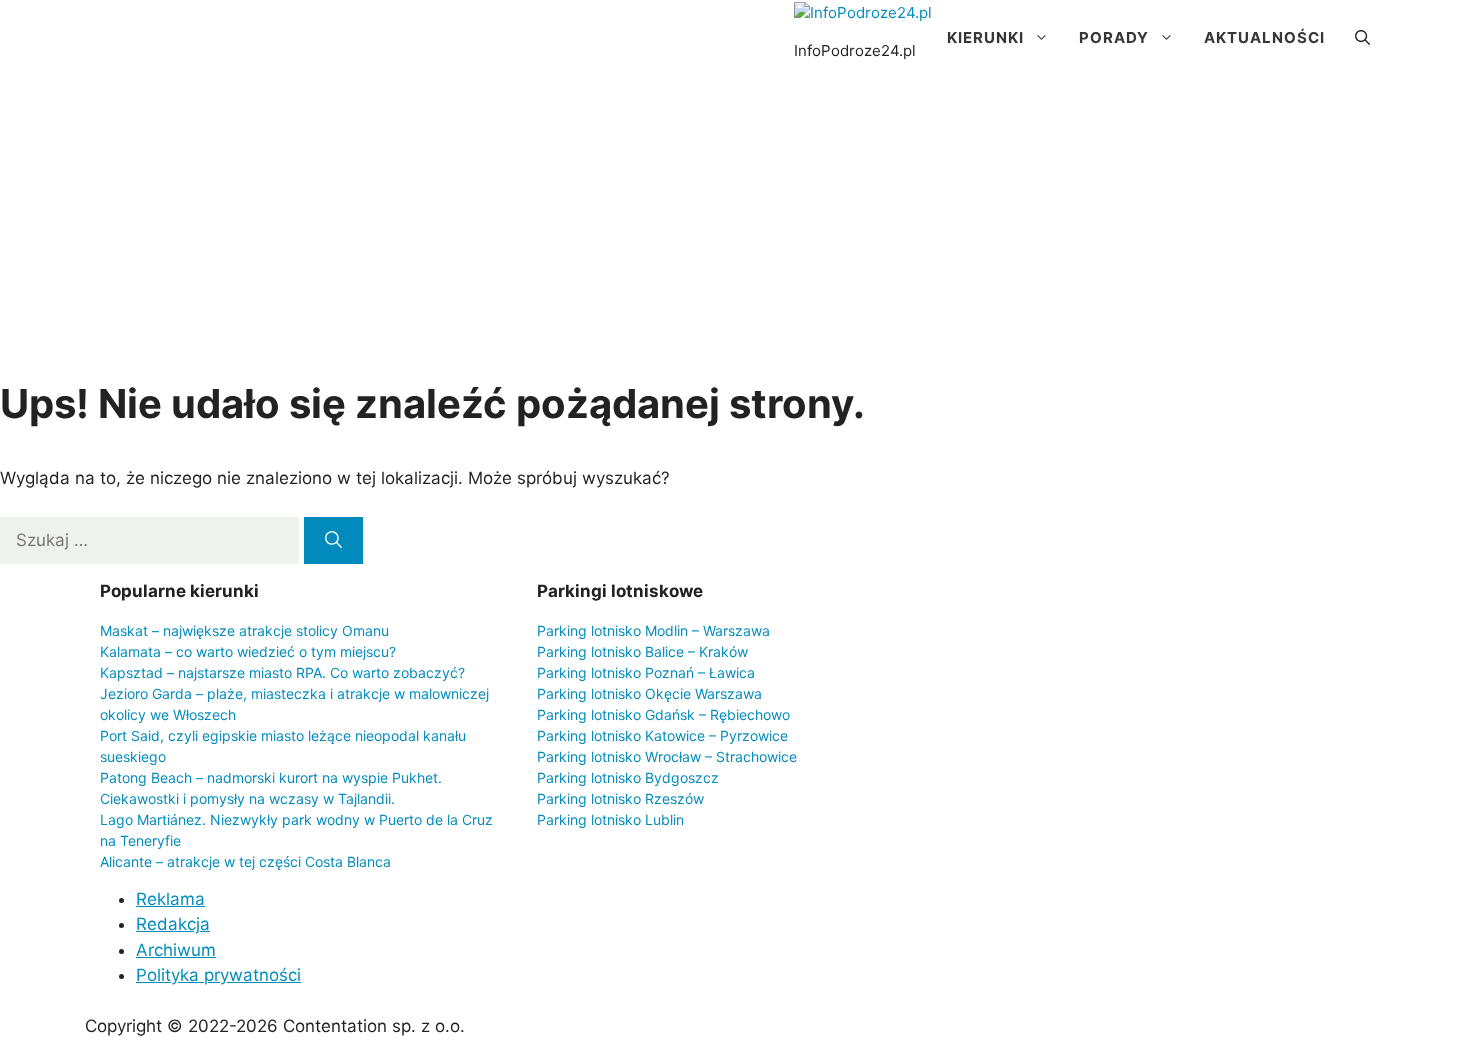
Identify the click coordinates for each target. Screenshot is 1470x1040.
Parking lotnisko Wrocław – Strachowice (667, 756)
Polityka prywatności (218, 975)
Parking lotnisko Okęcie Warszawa (649, 693)
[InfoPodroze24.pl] (863, 13)
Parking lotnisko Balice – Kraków (642, 651)
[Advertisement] (735, 226)
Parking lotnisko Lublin (610, 819)
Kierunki (985, 37)
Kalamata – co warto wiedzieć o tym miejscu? (248, 651)
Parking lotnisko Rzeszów (620, 798)
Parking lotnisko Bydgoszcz (628, 777)
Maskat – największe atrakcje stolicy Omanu (244, 630)
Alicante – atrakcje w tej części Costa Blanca (245, 861)
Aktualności (1264, 37)
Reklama (170, 899)
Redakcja (173, 924)
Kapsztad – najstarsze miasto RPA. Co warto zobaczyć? (282, 672)
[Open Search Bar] (1362, 38)
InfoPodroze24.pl (855, 50)
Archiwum (176, 950)
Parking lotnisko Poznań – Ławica (646, 672)
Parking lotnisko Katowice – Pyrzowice (662, 735)
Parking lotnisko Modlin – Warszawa (653, 630)
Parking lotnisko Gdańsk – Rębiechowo (663, 714)
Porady (1114, 37)
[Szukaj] (333, 541)
